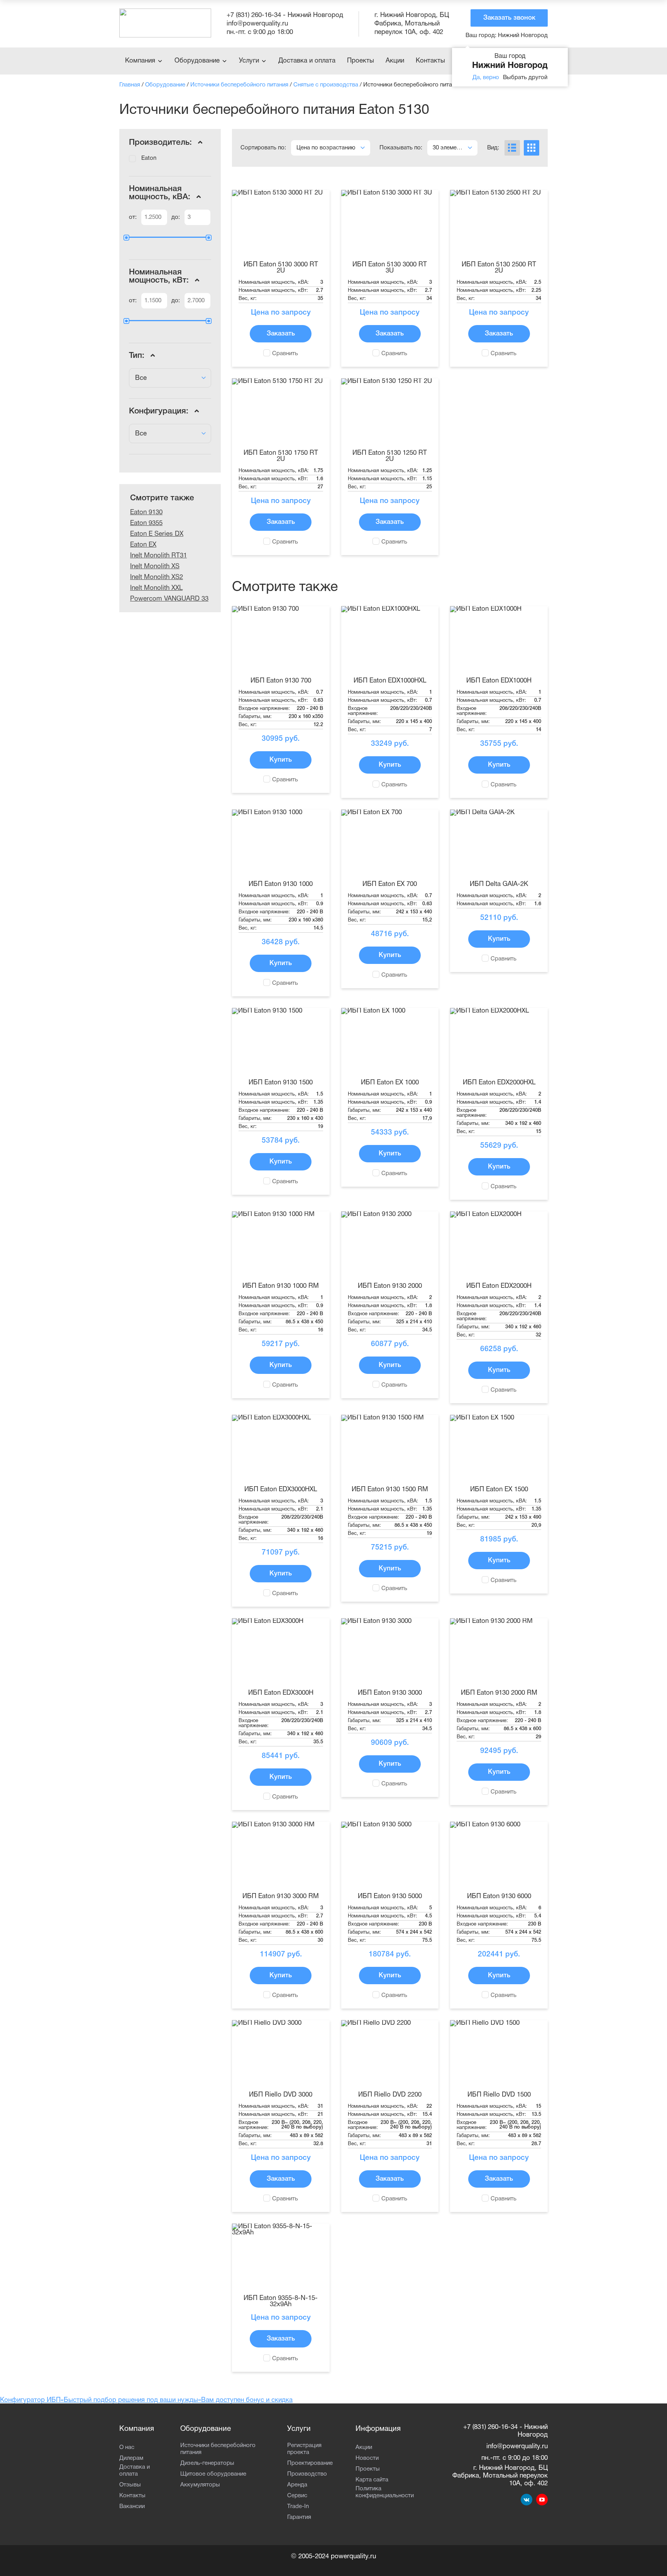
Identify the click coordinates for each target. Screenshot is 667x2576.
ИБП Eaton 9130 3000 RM (281, 1896)
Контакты (430, 61)
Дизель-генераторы (207, 2463)
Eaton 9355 (146, 523)
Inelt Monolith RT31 (158, 556)
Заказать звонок (509, 18)
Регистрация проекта (304, 2449)
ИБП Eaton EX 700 (390, 884)
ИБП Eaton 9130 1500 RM (390, 1490)
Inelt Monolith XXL (156, 588)
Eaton (149, 158)
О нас (127, 2447)
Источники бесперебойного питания (218, 2449)
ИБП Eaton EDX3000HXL (281, 1490)
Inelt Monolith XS (155, 567)
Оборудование (197, 61)
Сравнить (285, 354)
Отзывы (130, 2485)
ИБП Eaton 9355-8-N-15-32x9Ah (281, 2301)
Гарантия (299, 2517)
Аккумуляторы (200, 2485)
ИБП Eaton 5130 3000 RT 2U (281, 268)
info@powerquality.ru (257, 24)
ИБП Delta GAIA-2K (499, 884)
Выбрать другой (525, 78)
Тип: (138, 356)
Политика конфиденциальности (385, 2492)
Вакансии (132, 2507)
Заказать (281, 334)
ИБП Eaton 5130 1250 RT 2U (390, 456)
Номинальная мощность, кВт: (160, 276)
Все (141, 378)
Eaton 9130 (146, 512)
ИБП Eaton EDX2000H (499, 1286)
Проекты (361, 61)
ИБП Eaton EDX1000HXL (390, 681)
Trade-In (298, 2507)
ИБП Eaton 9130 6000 (499, 1896)
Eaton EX (143, 545)
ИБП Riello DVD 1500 (499, 2095)
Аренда (297, 2485)
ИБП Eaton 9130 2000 (390, 1286)
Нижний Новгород (507, 36)
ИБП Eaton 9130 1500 (281, 1083)
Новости (367, 2458)
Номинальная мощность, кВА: (161, 193)
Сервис (297, 2496)
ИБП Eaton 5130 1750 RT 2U (281, 456)
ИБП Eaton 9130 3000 (390, 1693)
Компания (140, 61)
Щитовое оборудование (213, 2474)
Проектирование (310, 2463)
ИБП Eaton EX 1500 (499, 1490)
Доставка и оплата (307, 61)
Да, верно (486, 78)
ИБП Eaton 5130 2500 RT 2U (499, 268)
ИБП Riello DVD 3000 (281, 2095)
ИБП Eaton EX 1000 (390, 1083)
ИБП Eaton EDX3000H (281, 1693)
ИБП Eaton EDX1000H (499, 681)
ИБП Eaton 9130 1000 (281, 884)
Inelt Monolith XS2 (157, 577)
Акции (395, 61)
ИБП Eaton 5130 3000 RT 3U (390, 268)
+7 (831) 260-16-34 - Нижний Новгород (285, 15)
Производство (307, 2474)
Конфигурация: (160, 411)
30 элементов (451, 148)
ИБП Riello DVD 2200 (390, 2095)
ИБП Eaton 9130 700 (281, 681)
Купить (281, 760)
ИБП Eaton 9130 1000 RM (281, 1286)
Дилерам (131, 2458)
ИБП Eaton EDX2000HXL (499, 1083)
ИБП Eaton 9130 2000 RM (499, 1693)
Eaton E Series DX (157, 534)
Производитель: (162, 143)
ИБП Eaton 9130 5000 (390, 1896)
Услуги (249, 61)
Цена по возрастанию (326, 148)
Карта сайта (372, 2480)
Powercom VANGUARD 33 (169, 599)
